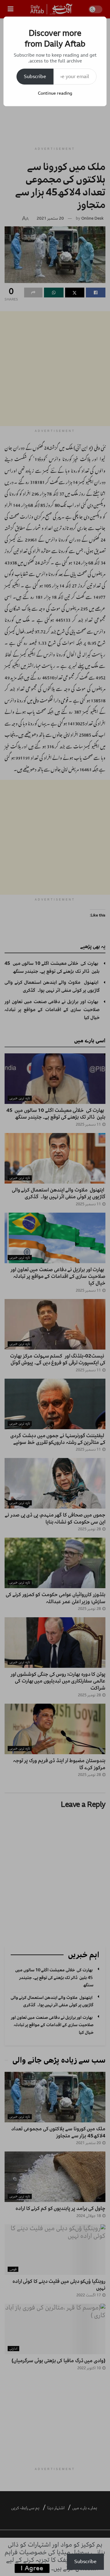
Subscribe (35, 77)
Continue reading (55, 93)
